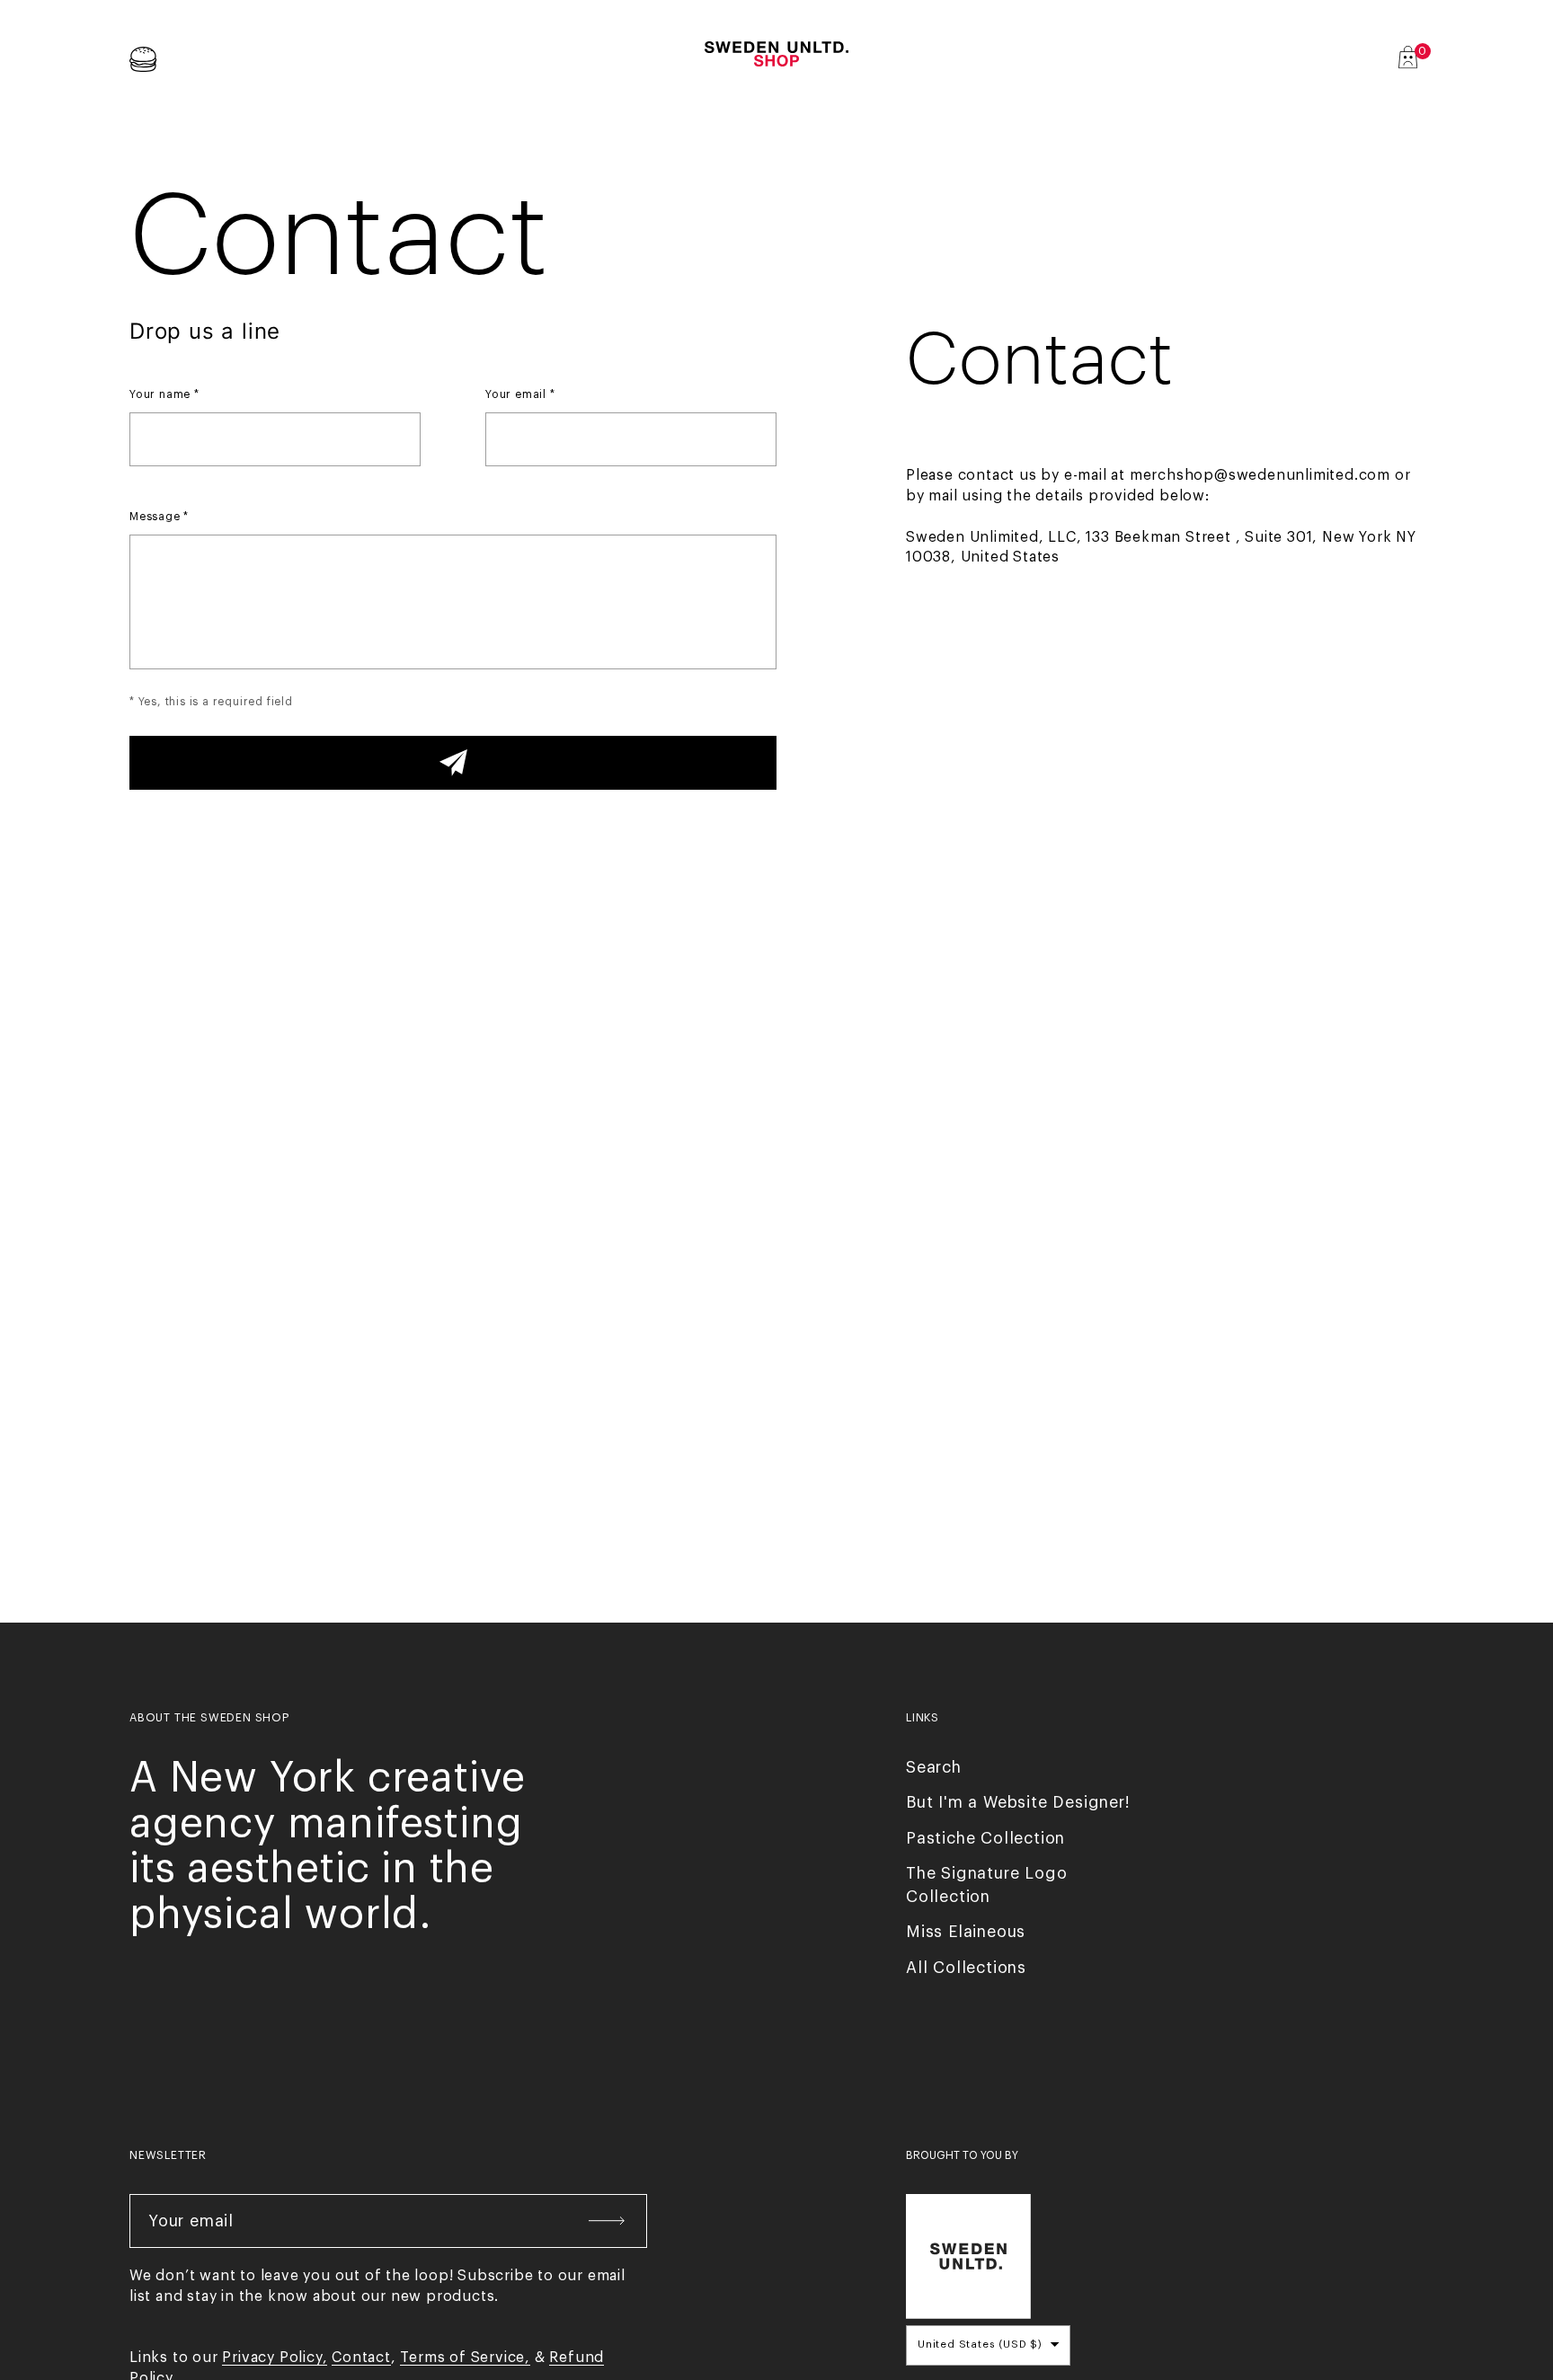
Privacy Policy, (275, 2358)
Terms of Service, (465, 2358)
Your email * (520, 394)
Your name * (164, 394)
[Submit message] (453, 763)
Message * (159, 517)
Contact (361, 2358)
